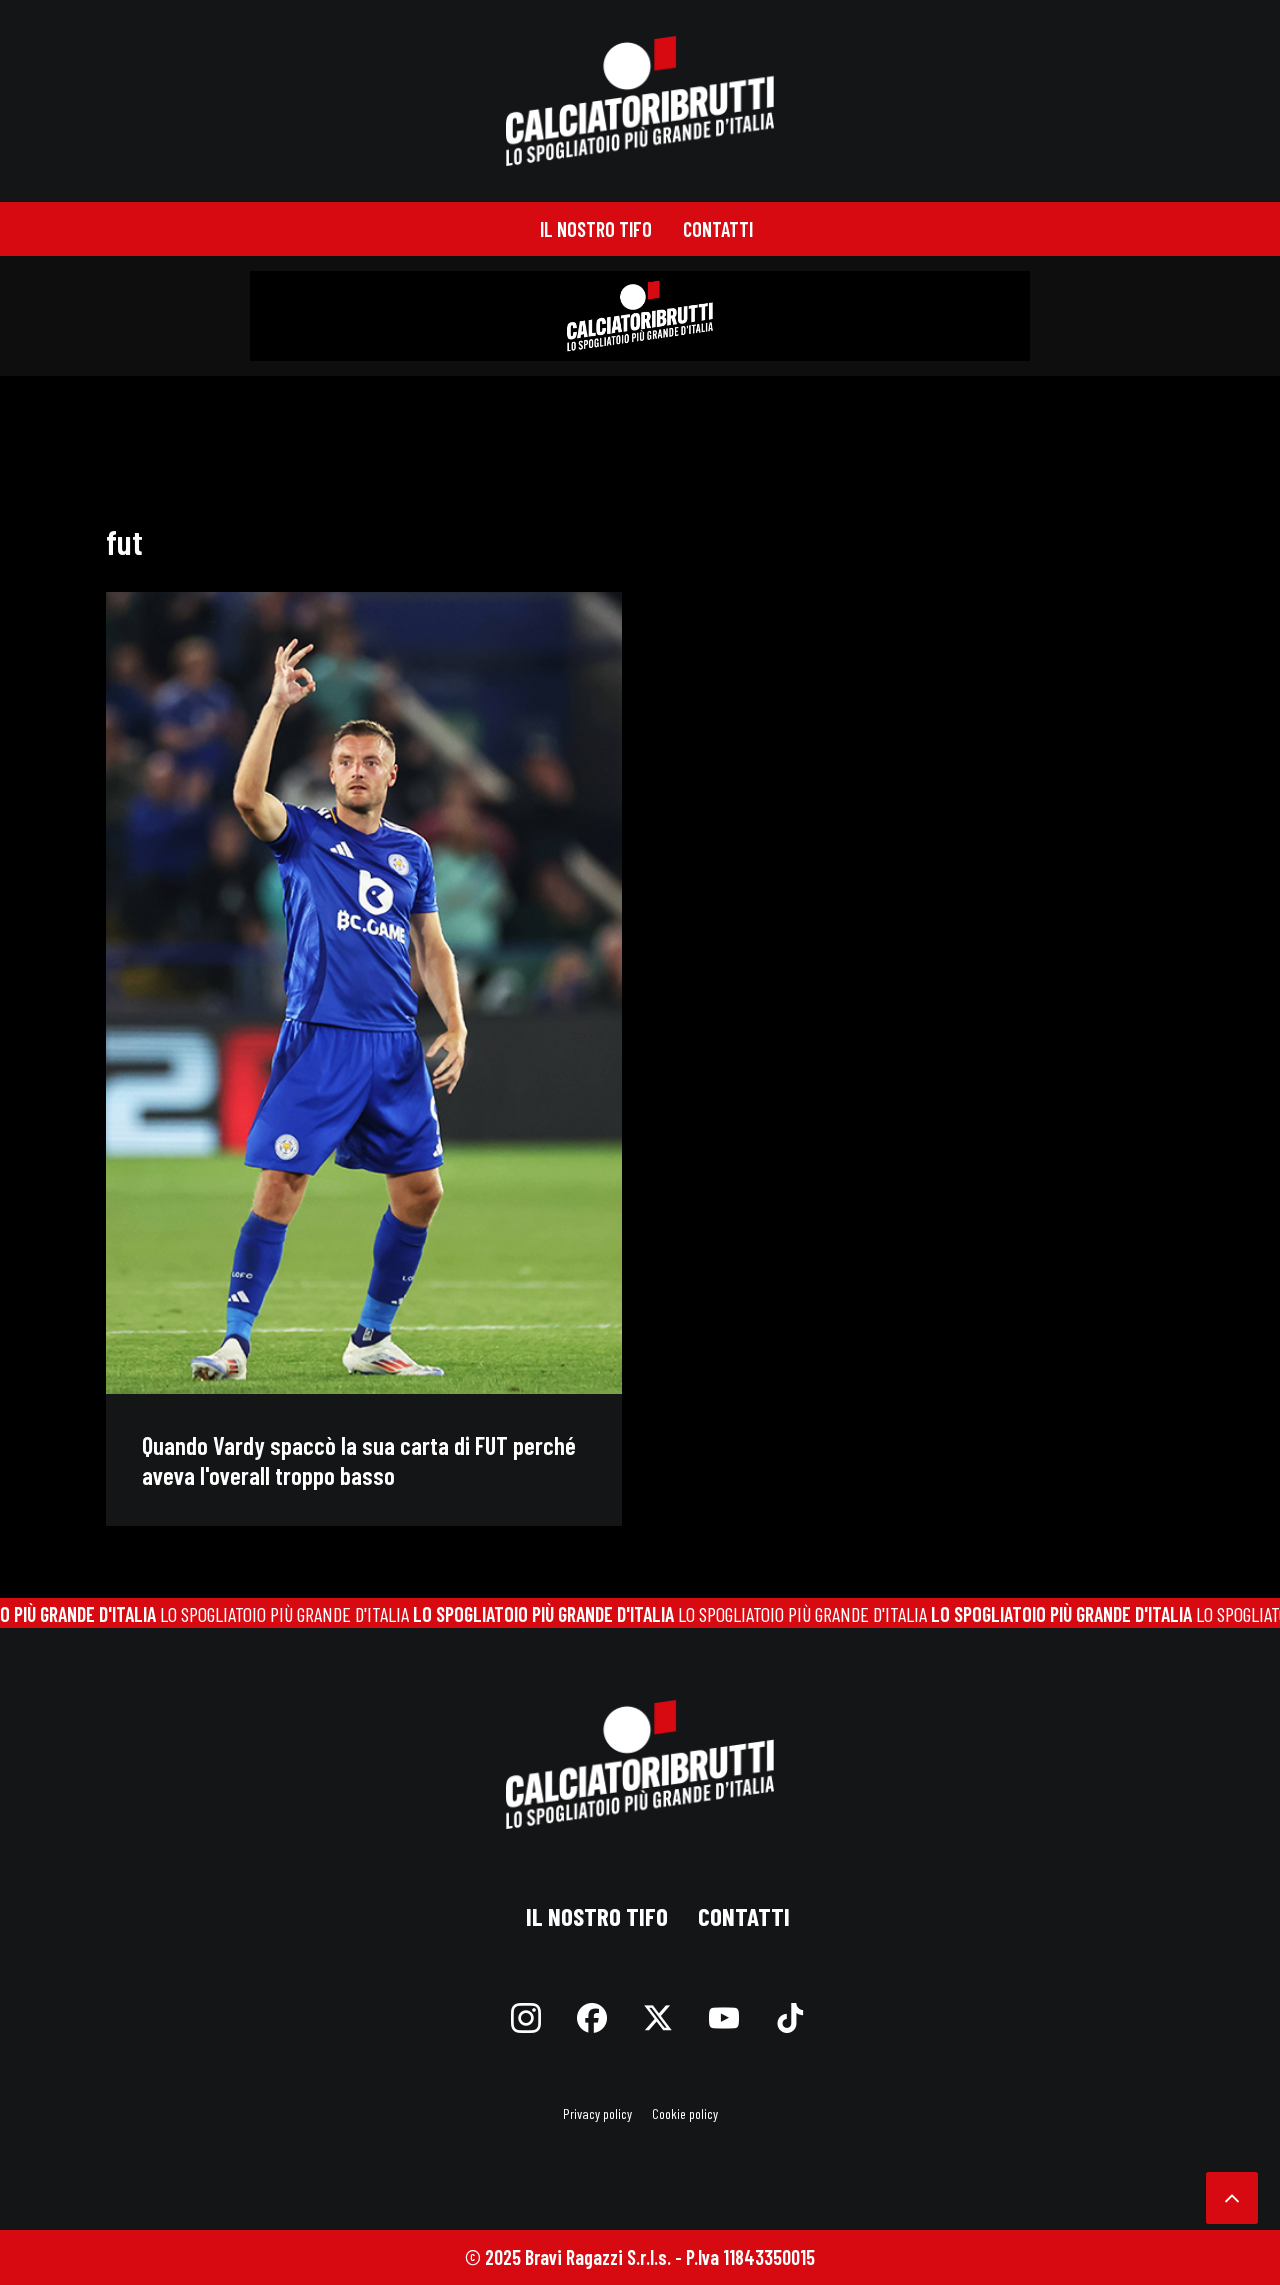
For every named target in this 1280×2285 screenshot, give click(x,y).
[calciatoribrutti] (640, 101)
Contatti (718, 229)
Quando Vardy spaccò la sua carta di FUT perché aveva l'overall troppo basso (359, 1460)
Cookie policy (685, 2113)
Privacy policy (597, 2113)
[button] (364, 993)
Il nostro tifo (596, 229)
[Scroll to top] (1232, 2195)
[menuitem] (596, 229)
